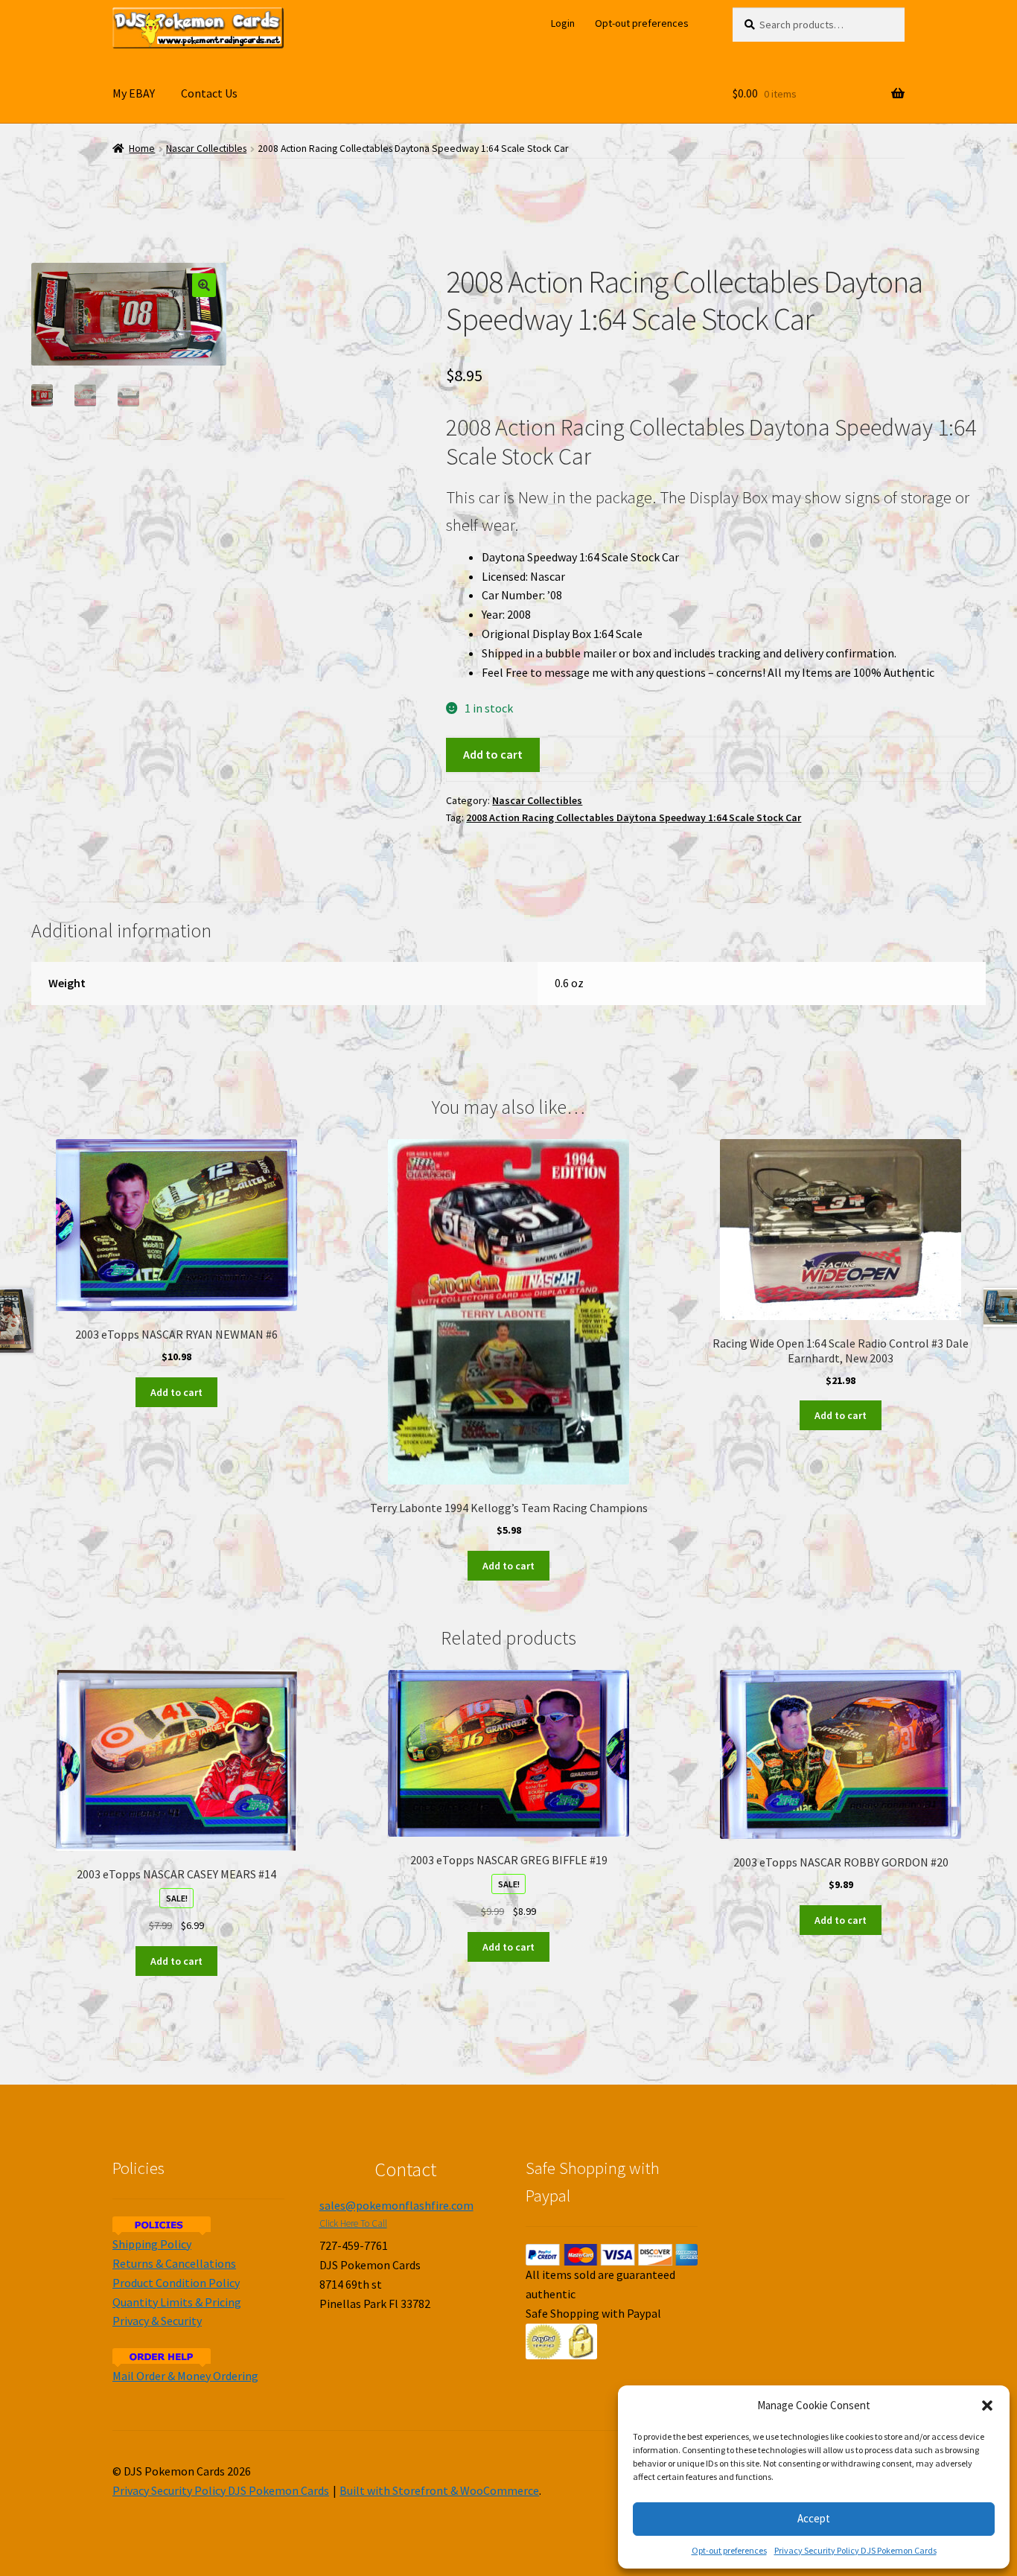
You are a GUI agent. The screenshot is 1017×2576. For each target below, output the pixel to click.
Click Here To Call (353, 2223)
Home (142, 149)
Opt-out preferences (729, 2550)
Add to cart (493, 754)
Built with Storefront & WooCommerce (439, 2490)
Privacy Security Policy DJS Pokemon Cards (855, 2550)
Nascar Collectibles (206, 149)
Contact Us (209, 93)
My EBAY (134, 93)
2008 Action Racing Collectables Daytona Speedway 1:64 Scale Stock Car (634, 817)
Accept (814, 2518)
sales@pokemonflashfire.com (396, 2205)
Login (563, 23)
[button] (987, 2406)
